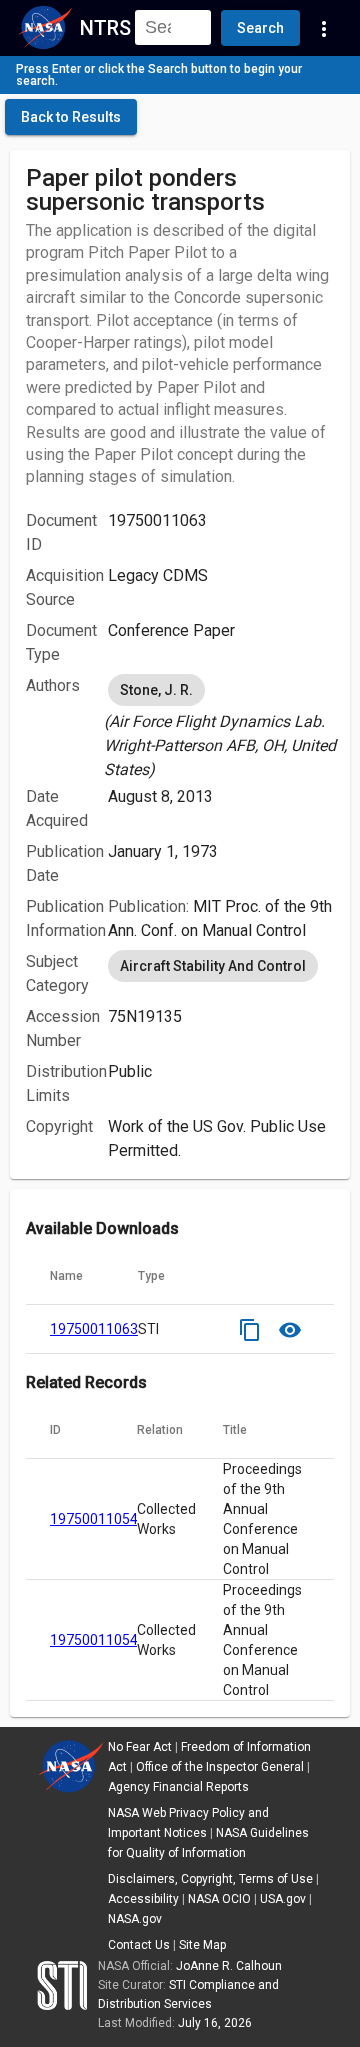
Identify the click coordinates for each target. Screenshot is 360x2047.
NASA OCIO (219, 1899)
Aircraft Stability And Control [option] (213, 966)
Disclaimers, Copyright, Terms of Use (210, 1879)
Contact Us (139, 1945)
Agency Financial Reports (178, 1787)
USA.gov (283, 1899)
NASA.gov (135, 1919)
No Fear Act (140, 1747)
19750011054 (94, 1519)
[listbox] (221, 726)
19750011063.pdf (106, 1329)
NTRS (105, 28)
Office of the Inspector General (220, 1767)
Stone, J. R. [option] (156, 690)
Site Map (202, 1945)
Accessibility (143, 1899)
